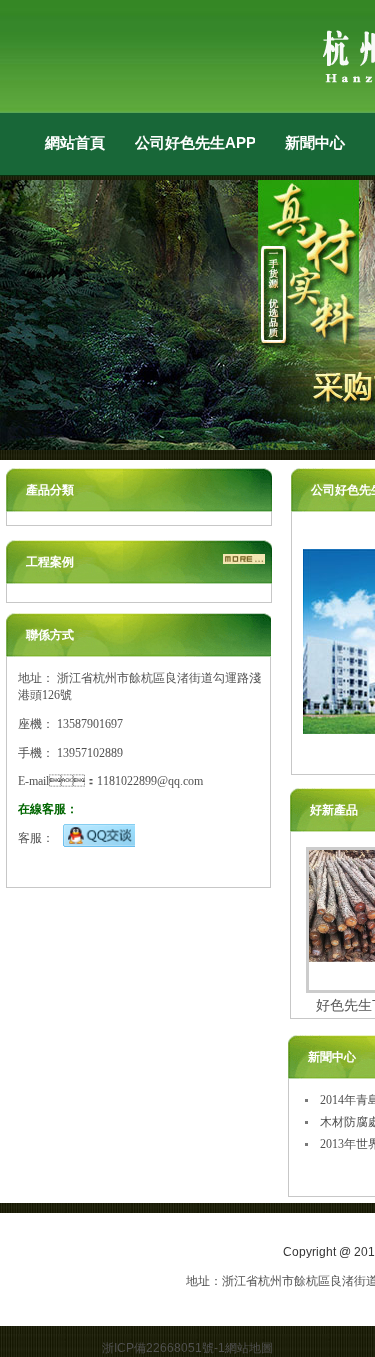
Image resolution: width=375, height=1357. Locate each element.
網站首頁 (75, 142)
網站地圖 (249, 1348)
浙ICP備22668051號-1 (163, 1348)
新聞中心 (315, 142)
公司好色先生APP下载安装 (195, 142)
